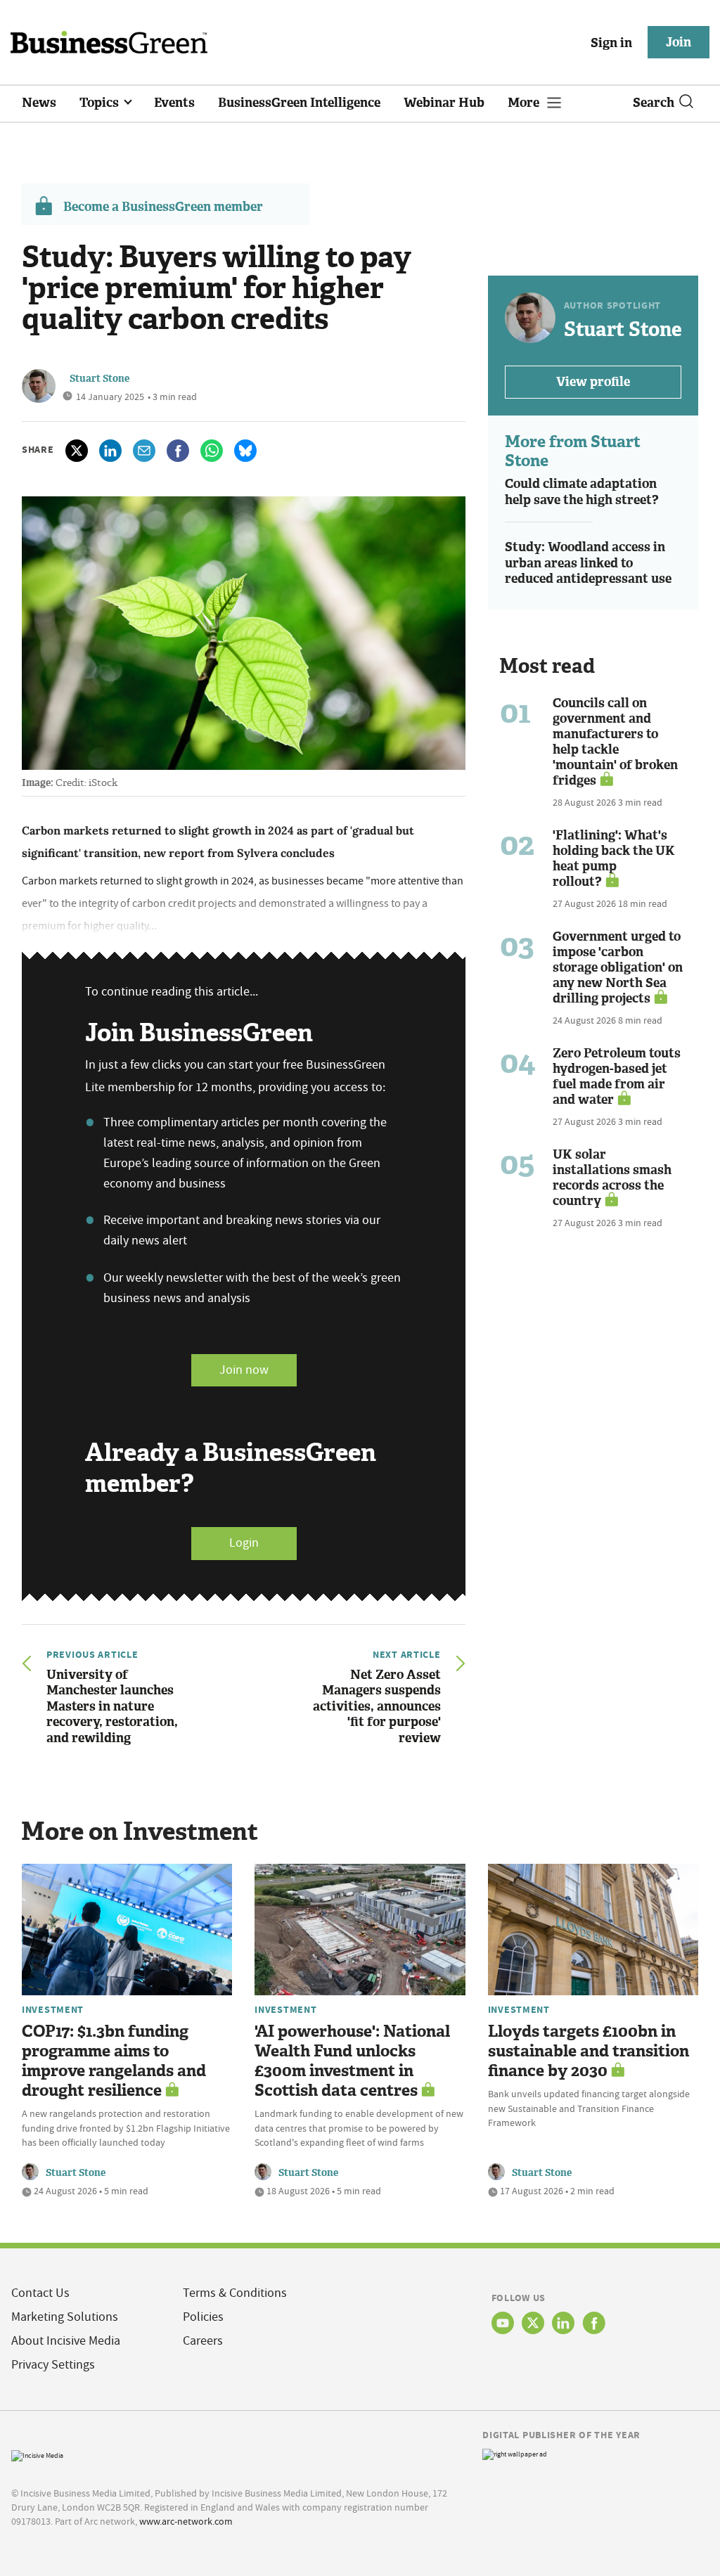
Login (244, 1543)
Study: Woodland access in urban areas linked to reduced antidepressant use (588, 563)
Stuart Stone (99, 379)
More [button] (525, 103)
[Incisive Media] (37, 2454)
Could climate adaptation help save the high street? (582, 492)
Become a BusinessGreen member (163, 207)
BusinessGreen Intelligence (299, 103)
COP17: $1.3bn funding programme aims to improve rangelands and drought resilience (114, 2061)
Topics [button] (101, 103)
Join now (244, 1370)
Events (174, 103)
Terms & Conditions (235, 2293)
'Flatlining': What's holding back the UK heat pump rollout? (614, 858)
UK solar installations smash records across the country (612, 1178)
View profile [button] (593, 382)
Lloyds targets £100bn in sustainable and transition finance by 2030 (589, 2051)
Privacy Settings (53, 2365)
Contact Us (40, 2293)
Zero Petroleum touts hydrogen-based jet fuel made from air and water (617, 1076)
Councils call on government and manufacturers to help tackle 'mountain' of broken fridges (615, 742)
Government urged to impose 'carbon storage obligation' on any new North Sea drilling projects (618, 967)
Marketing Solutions (65, 2317)
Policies (203, 2317)
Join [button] (679, 42)
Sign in (611, 43)
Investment (53, 2009)
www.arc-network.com (186, 2521)
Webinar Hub (444, 103)
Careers (203, 2341)
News (39, 103)
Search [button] (654, 103)
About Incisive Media (66, 2341)
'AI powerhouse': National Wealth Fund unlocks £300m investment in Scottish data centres (352, 2061)
